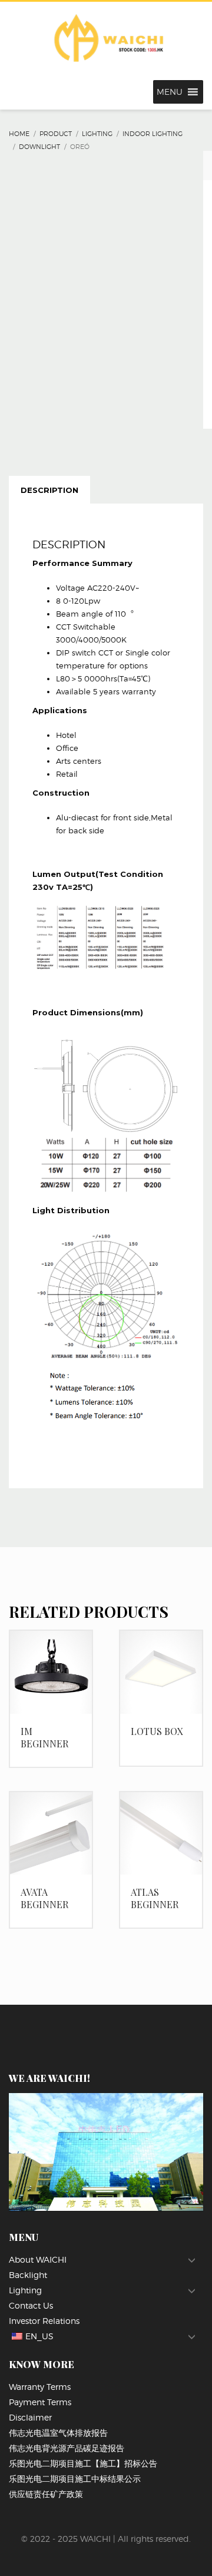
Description (49, 490)
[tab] (49, 490)
